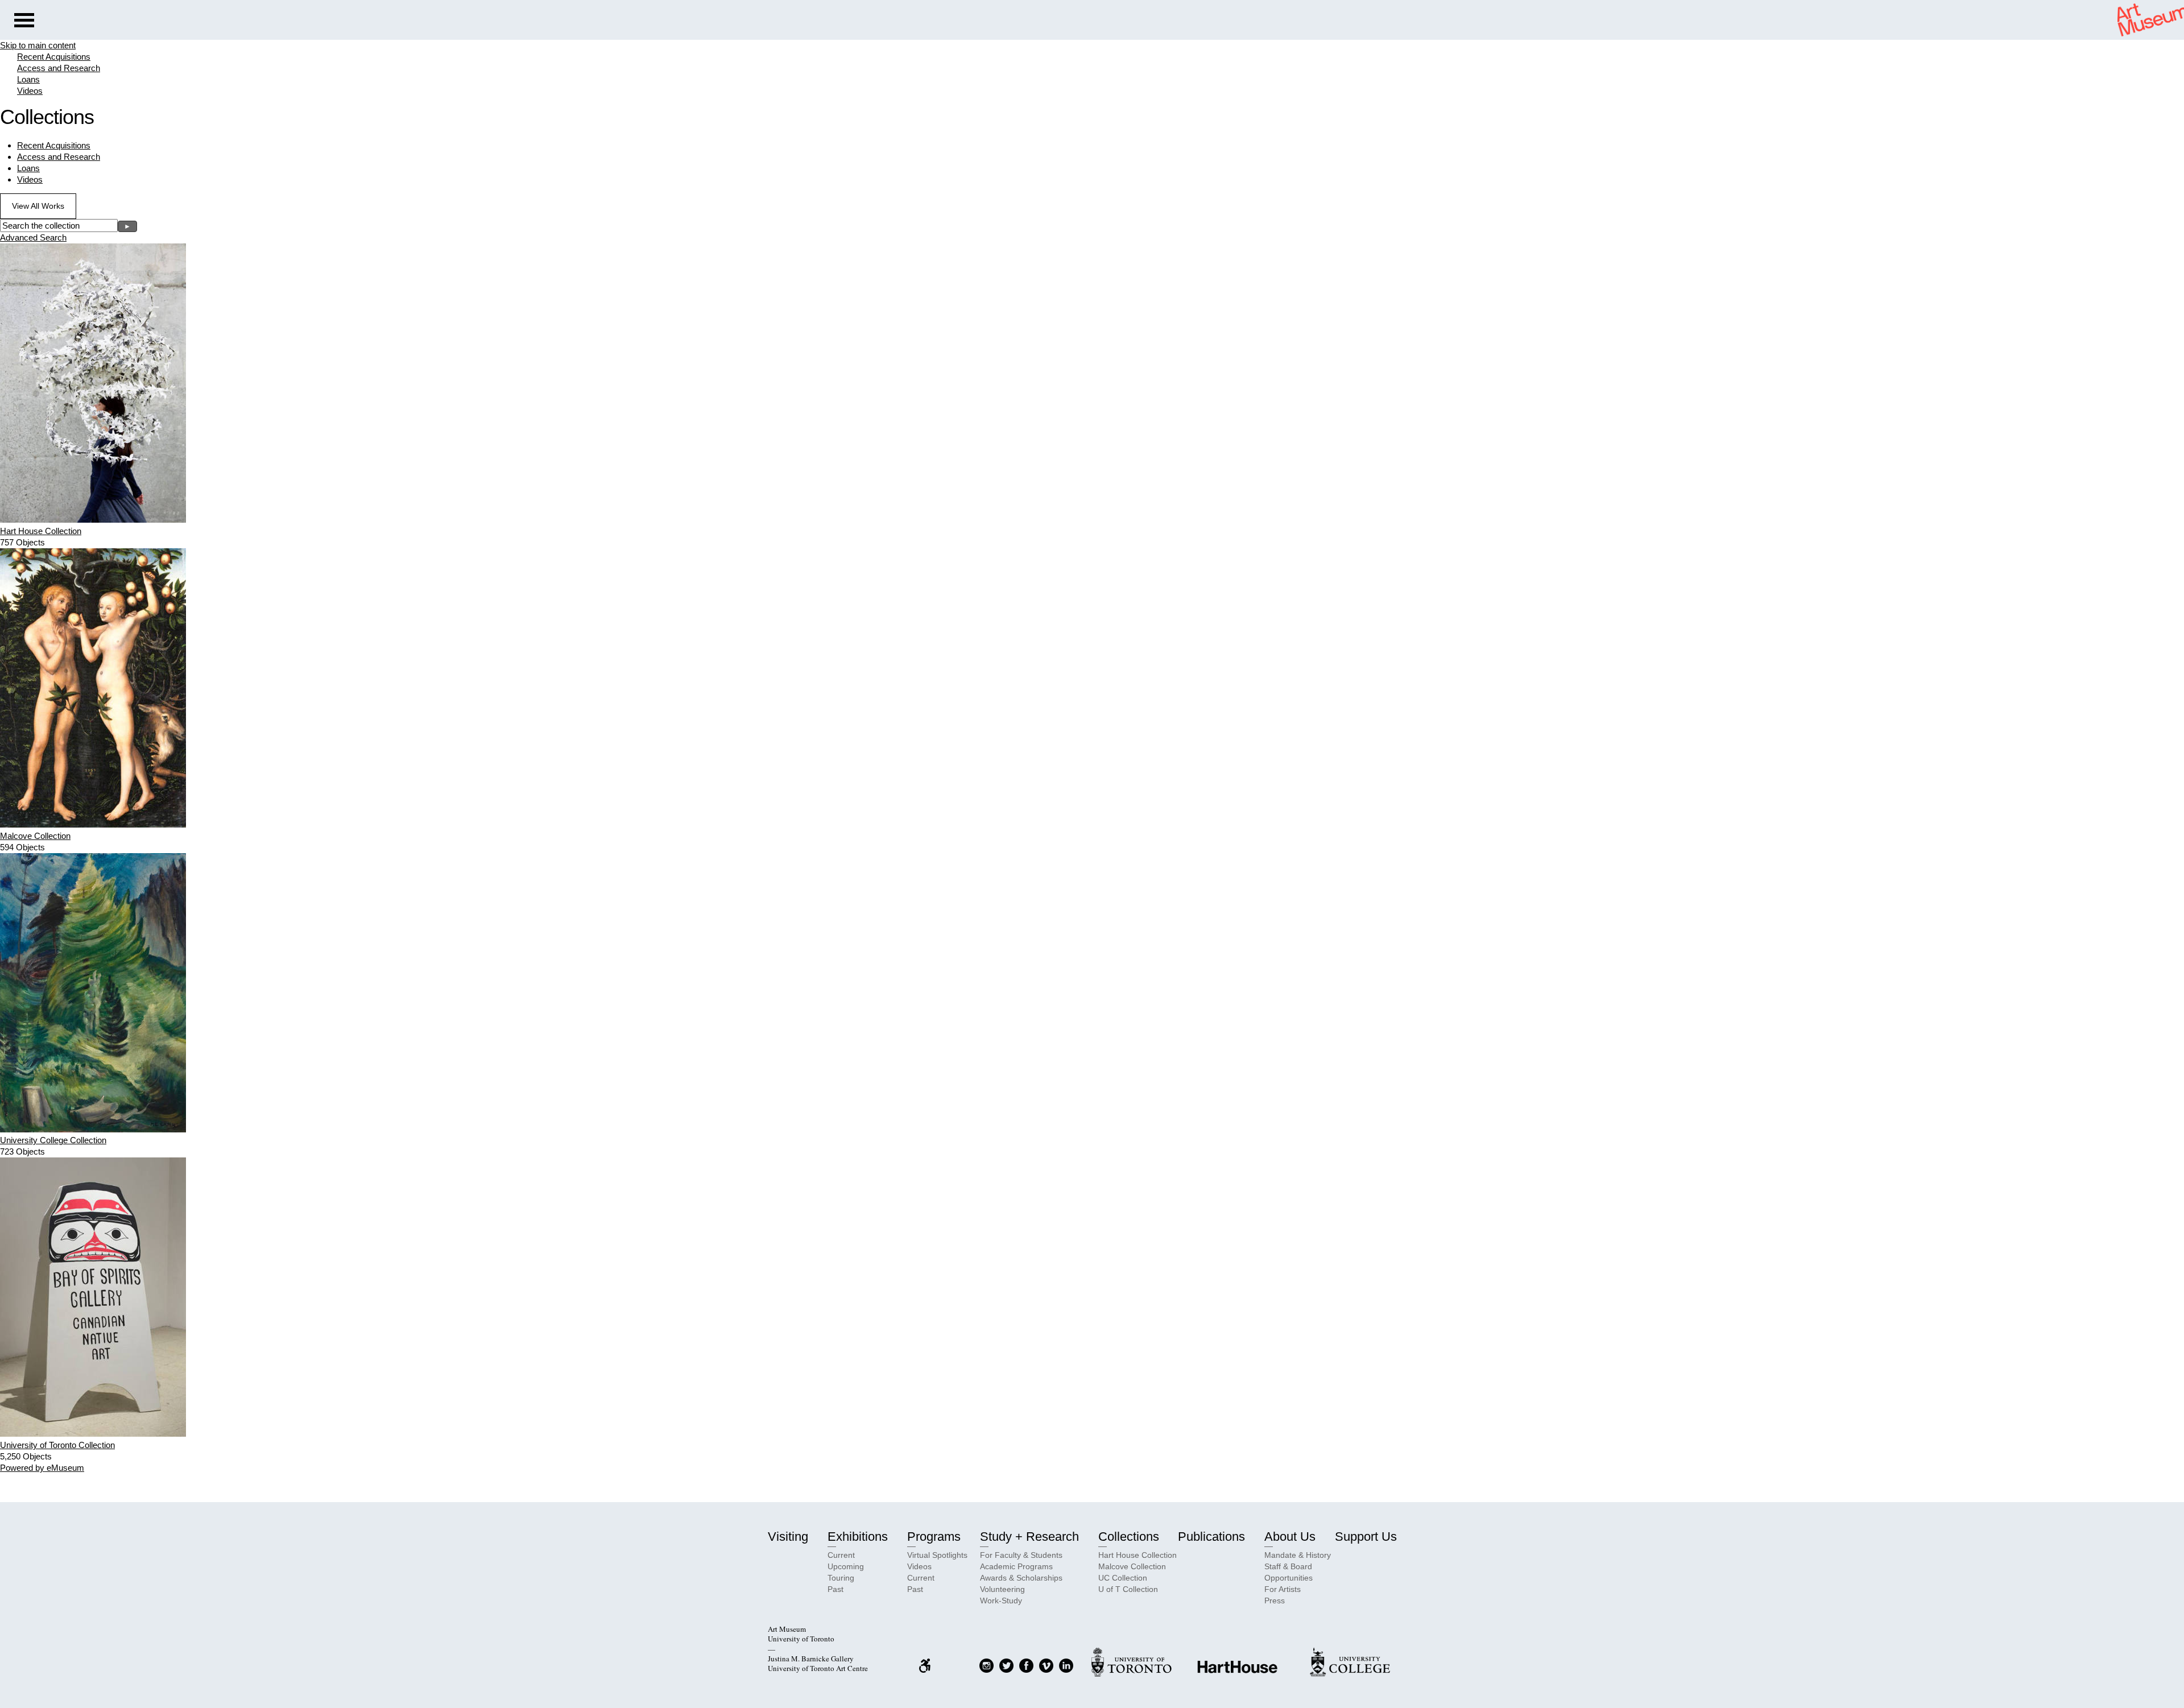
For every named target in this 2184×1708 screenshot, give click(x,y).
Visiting (788, 1537)
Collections (1129, 1537)
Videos (30, 91)
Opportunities (1289, 1578)
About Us (1290, 1537)
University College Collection (53, 1140)
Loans (28, 79)
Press (1275, 1601)
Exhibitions (858, 1537)
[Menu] (24, 22)
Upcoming (846, 1566)
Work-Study (1001, 1601)
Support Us (1366, 1537)
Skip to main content (38, 45)
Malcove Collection (35, 836)
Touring (841, 1578)
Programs (934, 1537)
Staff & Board (1288, 1566)
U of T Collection (1128, 1589)
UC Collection (1123, 1578)
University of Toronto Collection (57, 1445)
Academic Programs (1016, 1566)
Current (841, 1555)
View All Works (38, 206)
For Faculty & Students (1021, 1555)
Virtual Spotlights (937, 1555)
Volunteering (1002, 1589)
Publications (1211, 1537)
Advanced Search (33, 237)
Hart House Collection (41, 531)
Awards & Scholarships (1021, 1578)
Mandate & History (1298, 1555)
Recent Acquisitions (54, 57)
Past (835, 1589)
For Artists (1283, 1589)
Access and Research (59, 68)
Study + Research (1029, 1537)
